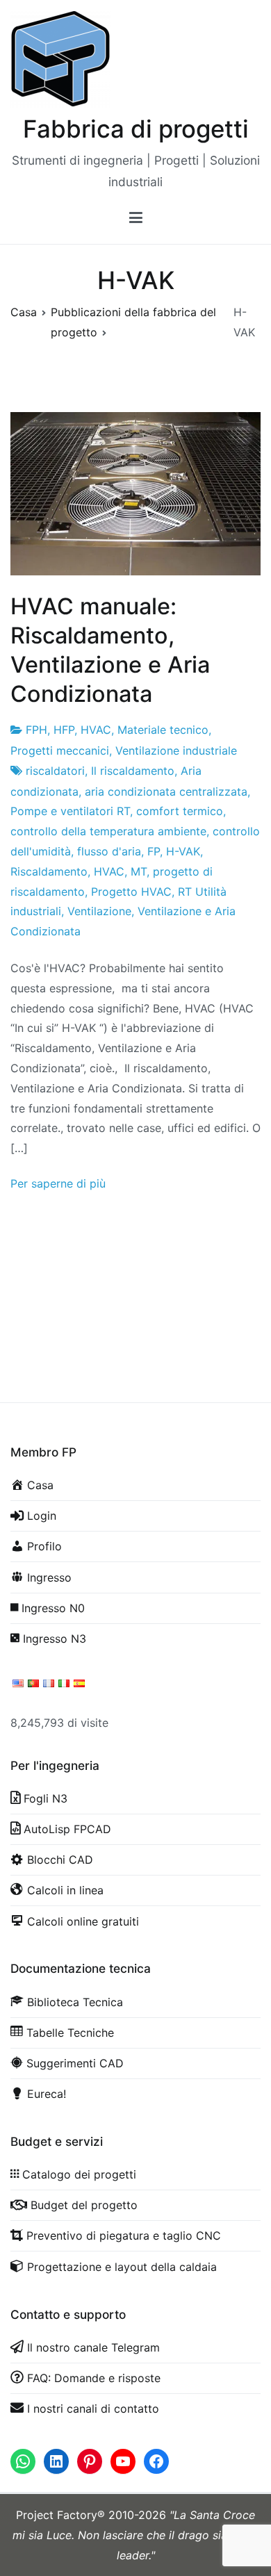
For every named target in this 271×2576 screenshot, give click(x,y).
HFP (64, 730)
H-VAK (183, 851)
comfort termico (180, 811)
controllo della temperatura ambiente (108, 831)
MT (139, 871)
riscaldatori (55, 771)
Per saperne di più (58, 1183)
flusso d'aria (109, 851)
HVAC (96, 730)
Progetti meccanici (60, 750)
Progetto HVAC (131, 892)
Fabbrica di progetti (136, 129)
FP (154, 851)
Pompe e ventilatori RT (70, 811)
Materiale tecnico (163, 730)
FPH (36, 730)
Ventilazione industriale (176, 750)
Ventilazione (99, 911)
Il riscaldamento (133, 771)
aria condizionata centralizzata (166, 791)
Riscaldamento (49, 871)
